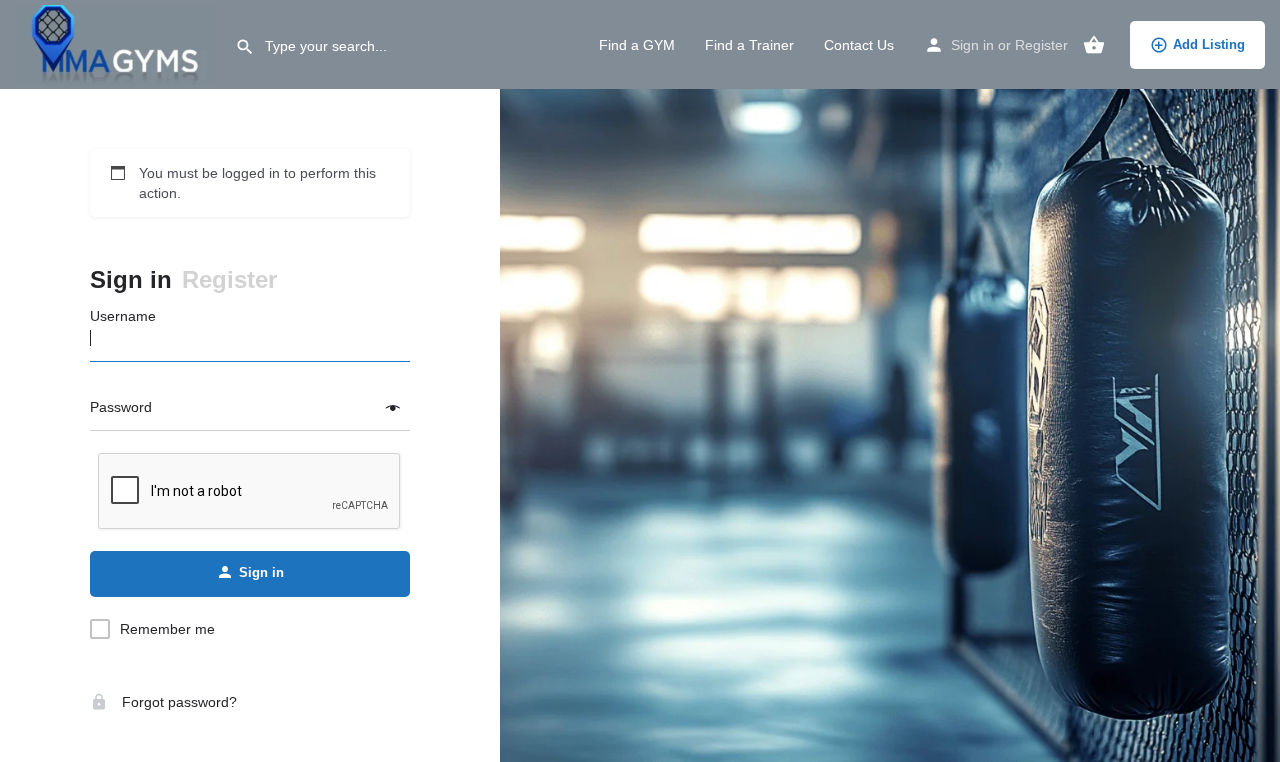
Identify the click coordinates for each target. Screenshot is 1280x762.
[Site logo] (117, 43)
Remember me (167, 629)
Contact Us (859, 45)
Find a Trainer (749, 45)
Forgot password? (177, 702)
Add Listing (1209, 44)
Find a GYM (637, 45)
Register (1041, 45)
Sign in (972, 45)
